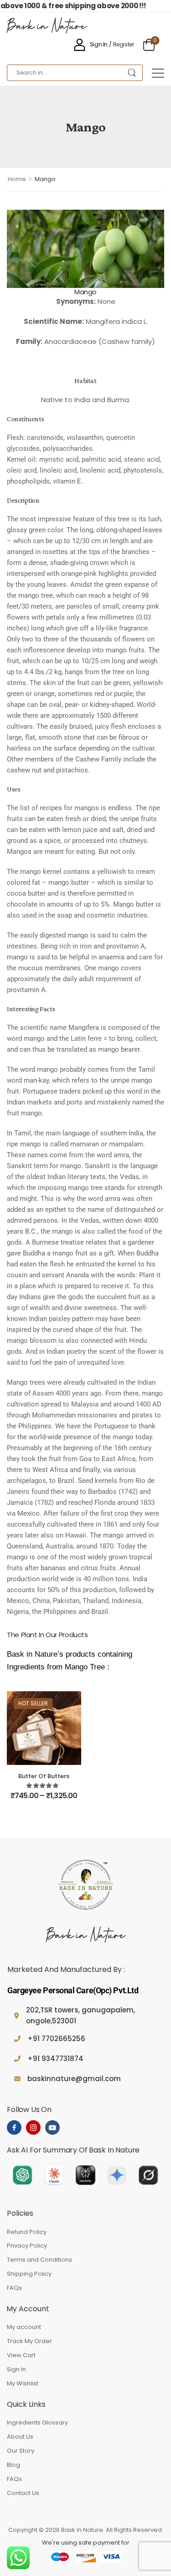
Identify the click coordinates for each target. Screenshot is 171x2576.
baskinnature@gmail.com (74, 2079)
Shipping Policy (29, 2274)
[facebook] (14, 2127)
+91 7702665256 (56, 2039)
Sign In (16, 2369)
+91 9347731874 (55, 2059)
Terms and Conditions (39, 2260)
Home (17, 179)
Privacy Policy (27, 2246)
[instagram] (33, 2127)
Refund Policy (27, 2232)
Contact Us (23, 2493)
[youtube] (52, 2127)
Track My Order (29, 2341)
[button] (158, 73)
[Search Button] (132, 73)
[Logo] (85, 1886)
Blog (13, 2465)
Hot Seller (33, 1703)
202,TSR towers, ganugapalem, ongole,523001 (80, 2015)
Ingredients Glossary (37, 2422)
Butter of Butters (44, 1776)
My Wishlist (23, 2383)
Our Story (21, 2451)
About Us (20, 2437)
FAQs (14, 2288)
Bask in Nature (47, 27)
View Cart (21, 2355)
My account (24, 2327)
